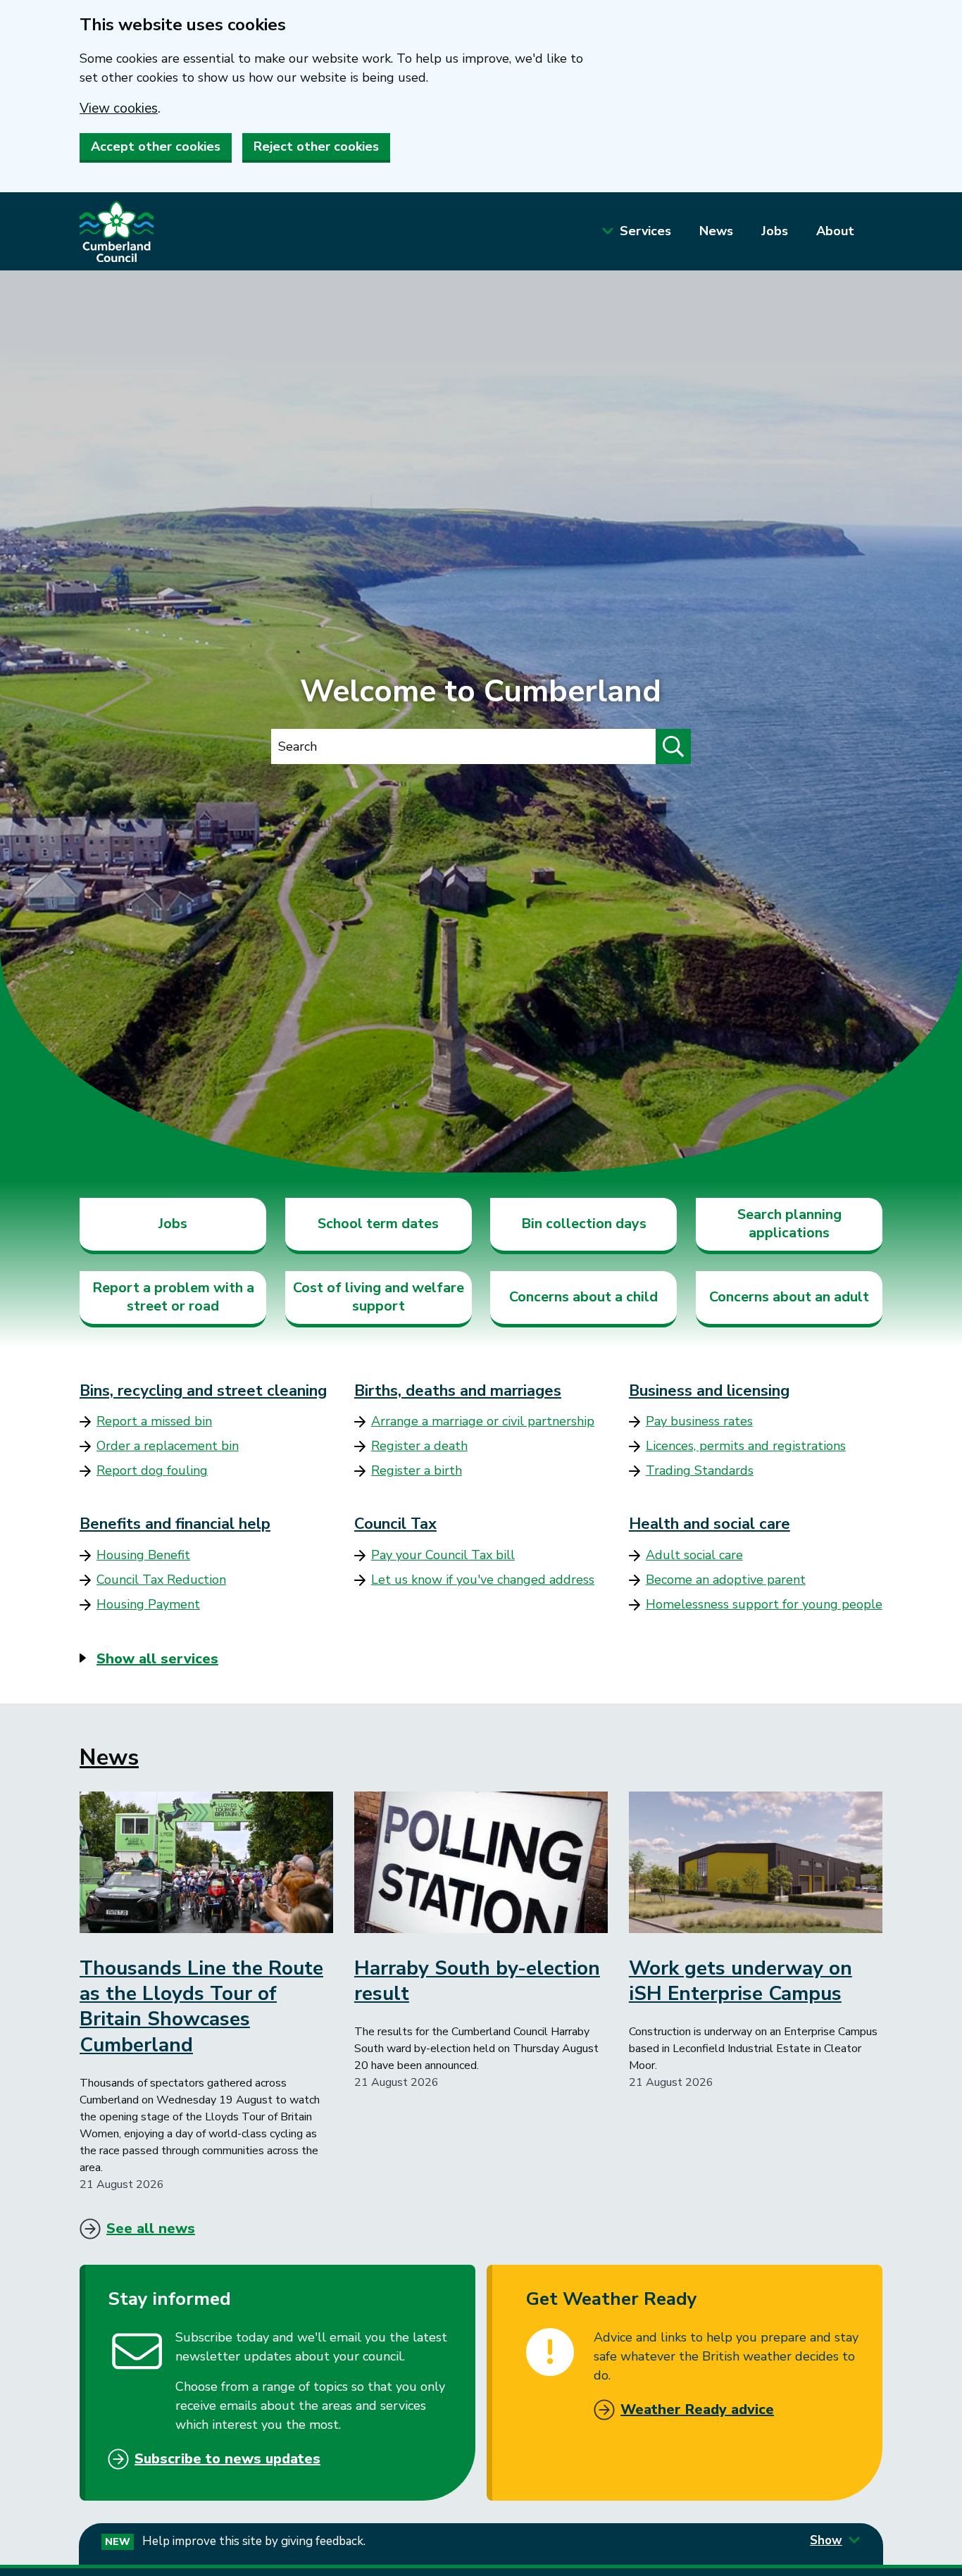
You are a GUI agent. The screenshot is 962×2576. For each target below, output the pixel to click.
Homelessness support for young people (764, 1604)
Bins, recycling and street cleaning (203, 1391)
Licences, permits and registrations (746, 1446)
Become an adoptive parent (726, 1580)
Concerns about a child (583, 1297)
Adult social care (694, 1555)
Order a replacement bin (168, 1446)
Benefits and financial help (175, 1524)
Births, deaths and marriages (458, 1391)
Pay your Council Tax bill (443, 1555)
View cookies (119, 108)
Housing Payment (148, 1604)
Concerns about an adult (789, 1297)
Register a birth (417, 1470)
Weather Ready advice (697, 2409)
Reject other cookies (316, 146)
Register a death (419, 1446)
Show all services (157, 1659)
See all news (151, 2228)
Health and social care (710, 1524)
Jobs (775, 231)
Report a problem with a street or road (173, 1297)
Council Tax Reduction (161, 1580)
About (835, 231)
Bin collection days (584, 1224)
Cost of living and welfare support (379, 1297)
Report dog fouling (152, 1470)
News (716, 231)
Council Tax (395, 1524)
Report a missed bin (154, 1421)
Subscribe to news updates (227, 2459)
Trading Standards (700, 1470)
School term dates (378, 1224)
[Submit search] (673, 746)
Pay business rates (699, 1421)
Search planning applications (789, 1224)
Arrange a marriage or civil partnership (483, 1421)
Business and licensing (709, 1391)
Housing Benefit (143, 1555)
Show (826, 2540)
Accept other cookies (156, 146)
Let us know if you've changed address (483, 1580)
